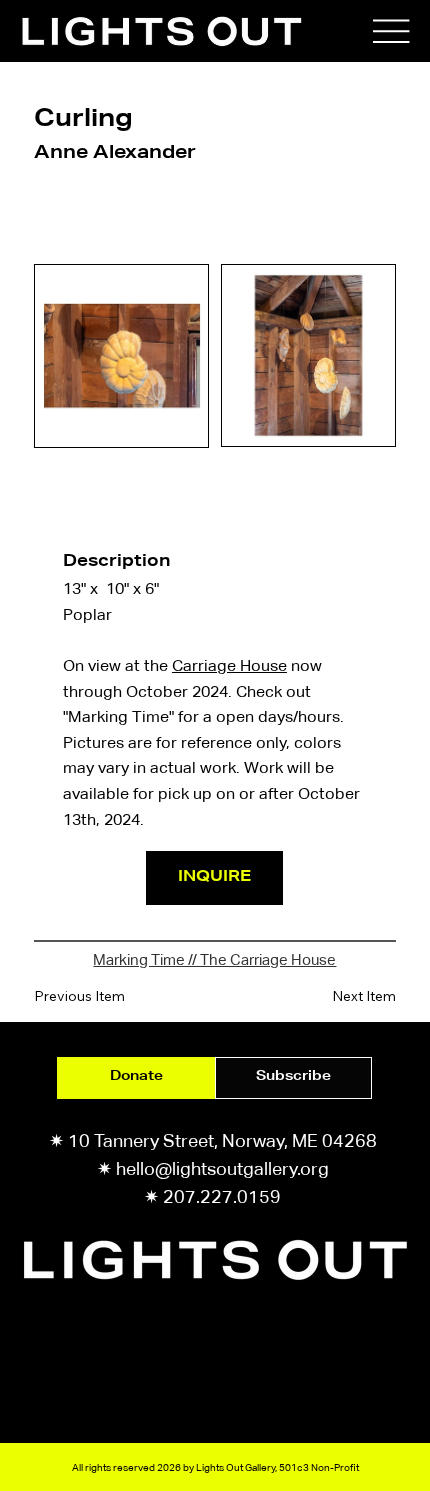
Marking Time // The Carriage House (214, 959)
